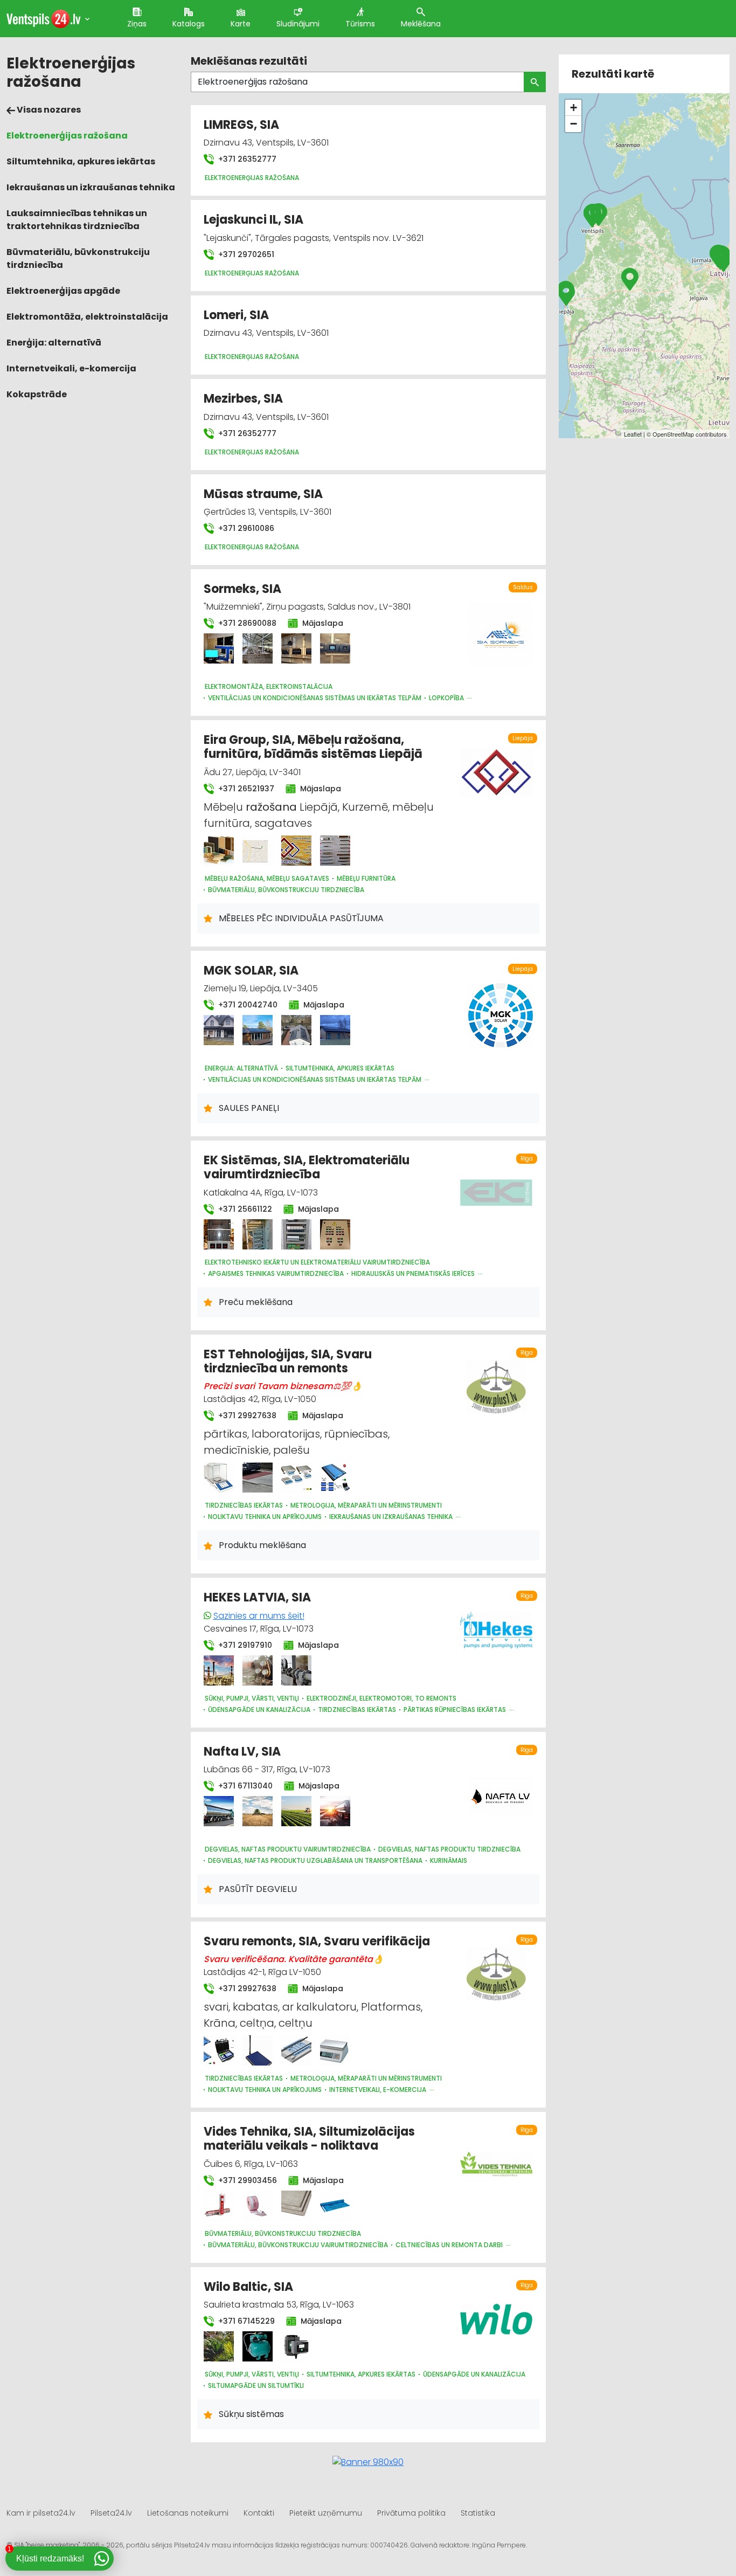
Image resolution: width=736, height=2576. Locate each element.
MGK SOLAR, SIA (251, 971)
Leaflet (633, 434)
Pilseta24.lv (111, 2513)
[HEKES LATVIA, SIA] (219, 1670)
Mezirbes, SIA (243, 399)
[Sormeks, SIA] (219, 648)
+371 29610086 (245, 528)
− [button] (574, 124)
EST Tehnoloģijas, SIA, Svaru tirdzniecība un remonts (288, 1361)
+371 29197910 (244, 1645)
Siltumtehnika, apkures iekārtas (81, 161)
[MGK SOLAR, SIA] (219, 1030)
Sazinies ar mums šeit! (259, 1616)
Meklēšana (421, 24)
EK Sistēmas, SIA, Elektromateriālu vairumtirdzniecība (307, 1167)
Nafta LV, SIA (242, 1752)
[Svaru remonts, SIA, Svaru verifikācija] (219, 2050)
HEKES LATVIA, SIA (257, 1597)
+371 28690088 (246, 623)
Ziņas (137, 24)
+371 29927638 (246, 1415)
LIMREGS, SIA (241, 125)
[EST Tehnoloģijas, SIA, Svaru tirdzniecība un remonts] (219, 1477)
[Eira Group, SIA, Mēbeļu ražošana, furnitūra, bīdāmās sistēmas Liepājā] (219, 851)
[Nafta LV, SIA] (219, 1811)
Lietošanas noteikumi (188, 2513)
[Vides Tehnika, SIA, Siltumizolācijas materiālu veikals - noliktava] (219, 2206)
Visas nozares (48, 110)
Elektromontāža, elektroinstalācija (87, 317)
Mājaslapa (322, 623)
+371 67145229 (245, 2321)
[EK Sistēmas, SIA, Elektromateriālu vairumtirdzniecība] (219, 1234)
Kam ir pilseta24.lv (41, 2513)
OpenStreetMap (673, 434)
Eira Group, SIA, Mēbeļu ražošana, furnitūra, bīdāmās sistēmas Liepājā (313, 747)
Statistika (478, 2513)
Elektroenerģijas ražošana (67, 136)
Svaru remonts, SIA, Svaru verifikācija (317, 1941)
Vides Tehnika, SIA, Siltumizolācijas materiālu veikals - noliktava (309, 2139)
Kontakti (259, 2513)
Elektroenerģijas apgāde (63, 291)
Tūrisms (360, 24)
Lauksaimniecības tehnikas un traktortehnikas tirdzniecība (77, 220)
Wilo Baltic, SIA (248, 2287)
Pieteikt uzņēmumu (326, 2513)
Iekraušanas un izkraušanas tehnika (91, 187)
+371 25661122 (244, 1209)
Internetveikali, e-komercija (71, 368)
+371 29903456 (247, 2180)
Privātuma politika (411, 2513)
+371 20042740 (247, 1005)
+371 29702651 (245, 254)
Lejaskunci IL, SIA (254, 220)
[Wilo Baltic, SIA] (219, 2346)
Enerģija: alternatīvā (54, 343)
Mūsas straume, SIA (263, 494)
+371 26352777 (246, 159)
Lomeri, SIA (236, 315)
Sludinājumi (298, 24)
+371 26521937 (245, 789)
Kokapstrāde (37, 394)
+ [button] (574, 108)
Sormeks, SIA (242, 589)
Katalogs (189, 24)
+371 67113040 (244, 1786)
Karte (241, 24)
